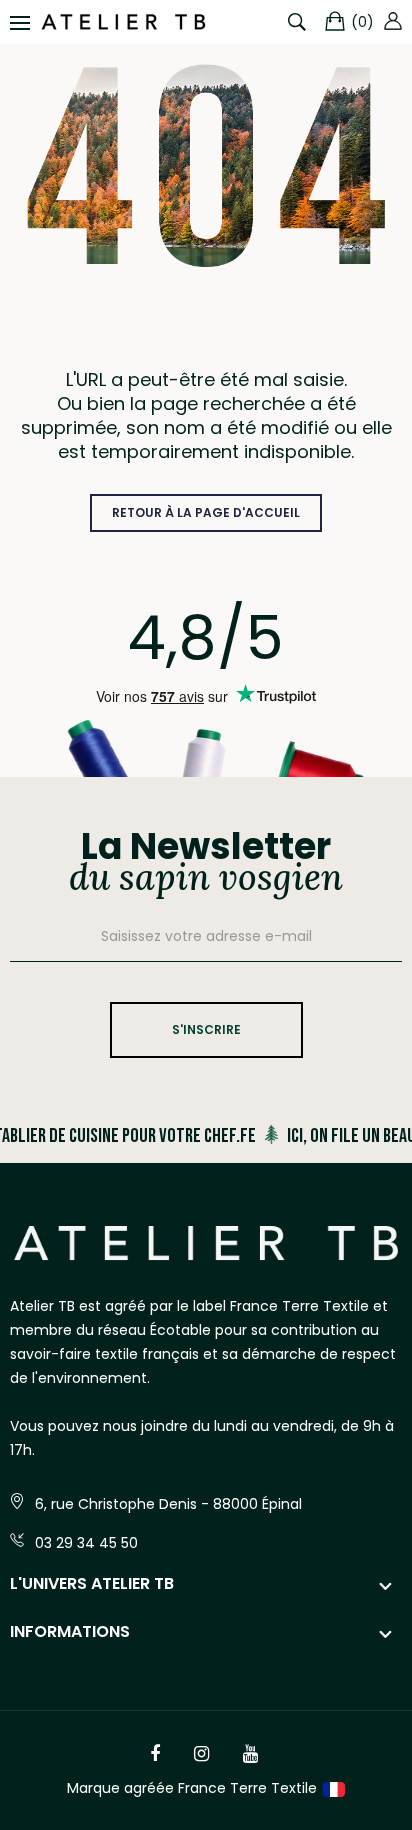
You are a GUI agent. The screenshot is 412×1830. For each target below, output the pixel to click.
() (362, 22)
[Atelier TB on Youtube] (250, 1754)
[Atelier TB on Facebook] (155, 1754)
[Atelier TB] (123, 22)
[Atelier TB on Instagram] (201, 1754)
